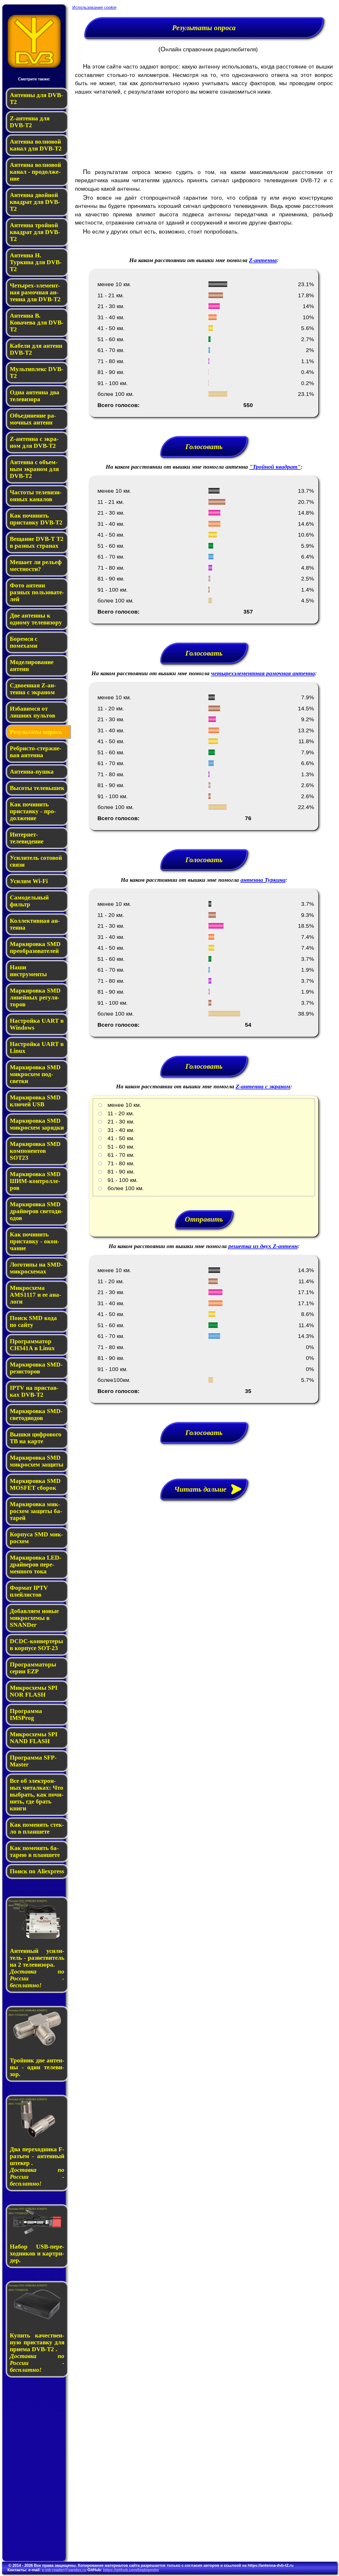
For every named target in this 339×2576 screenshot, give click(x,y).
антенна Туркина (263, 880)
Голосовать (204, 447)
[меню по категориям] (34, 66)
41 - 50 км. (119, 1138)
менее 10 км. (122, 1105)
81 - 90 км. (119, 1171)
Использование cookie (94, 8)
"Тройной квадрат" (275, 467)
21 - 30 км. (119, 1122)
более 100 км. (123, 1188)
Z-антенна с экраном (263, 1086)
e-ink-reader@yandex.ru (64, 2570)
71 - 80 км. (119, 1163)
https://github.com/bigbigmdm (131, 2570)
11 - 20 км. (118, 1113)
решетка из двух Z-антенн (263, 1246)
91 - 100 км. (120, 1180)
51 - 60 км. (119, 1147)
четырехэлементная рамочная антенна (263, 673)
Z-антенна (263, 260)
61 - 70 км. (119, 1155)
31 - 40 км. (119, 1130)
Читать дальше (204, 1489)
